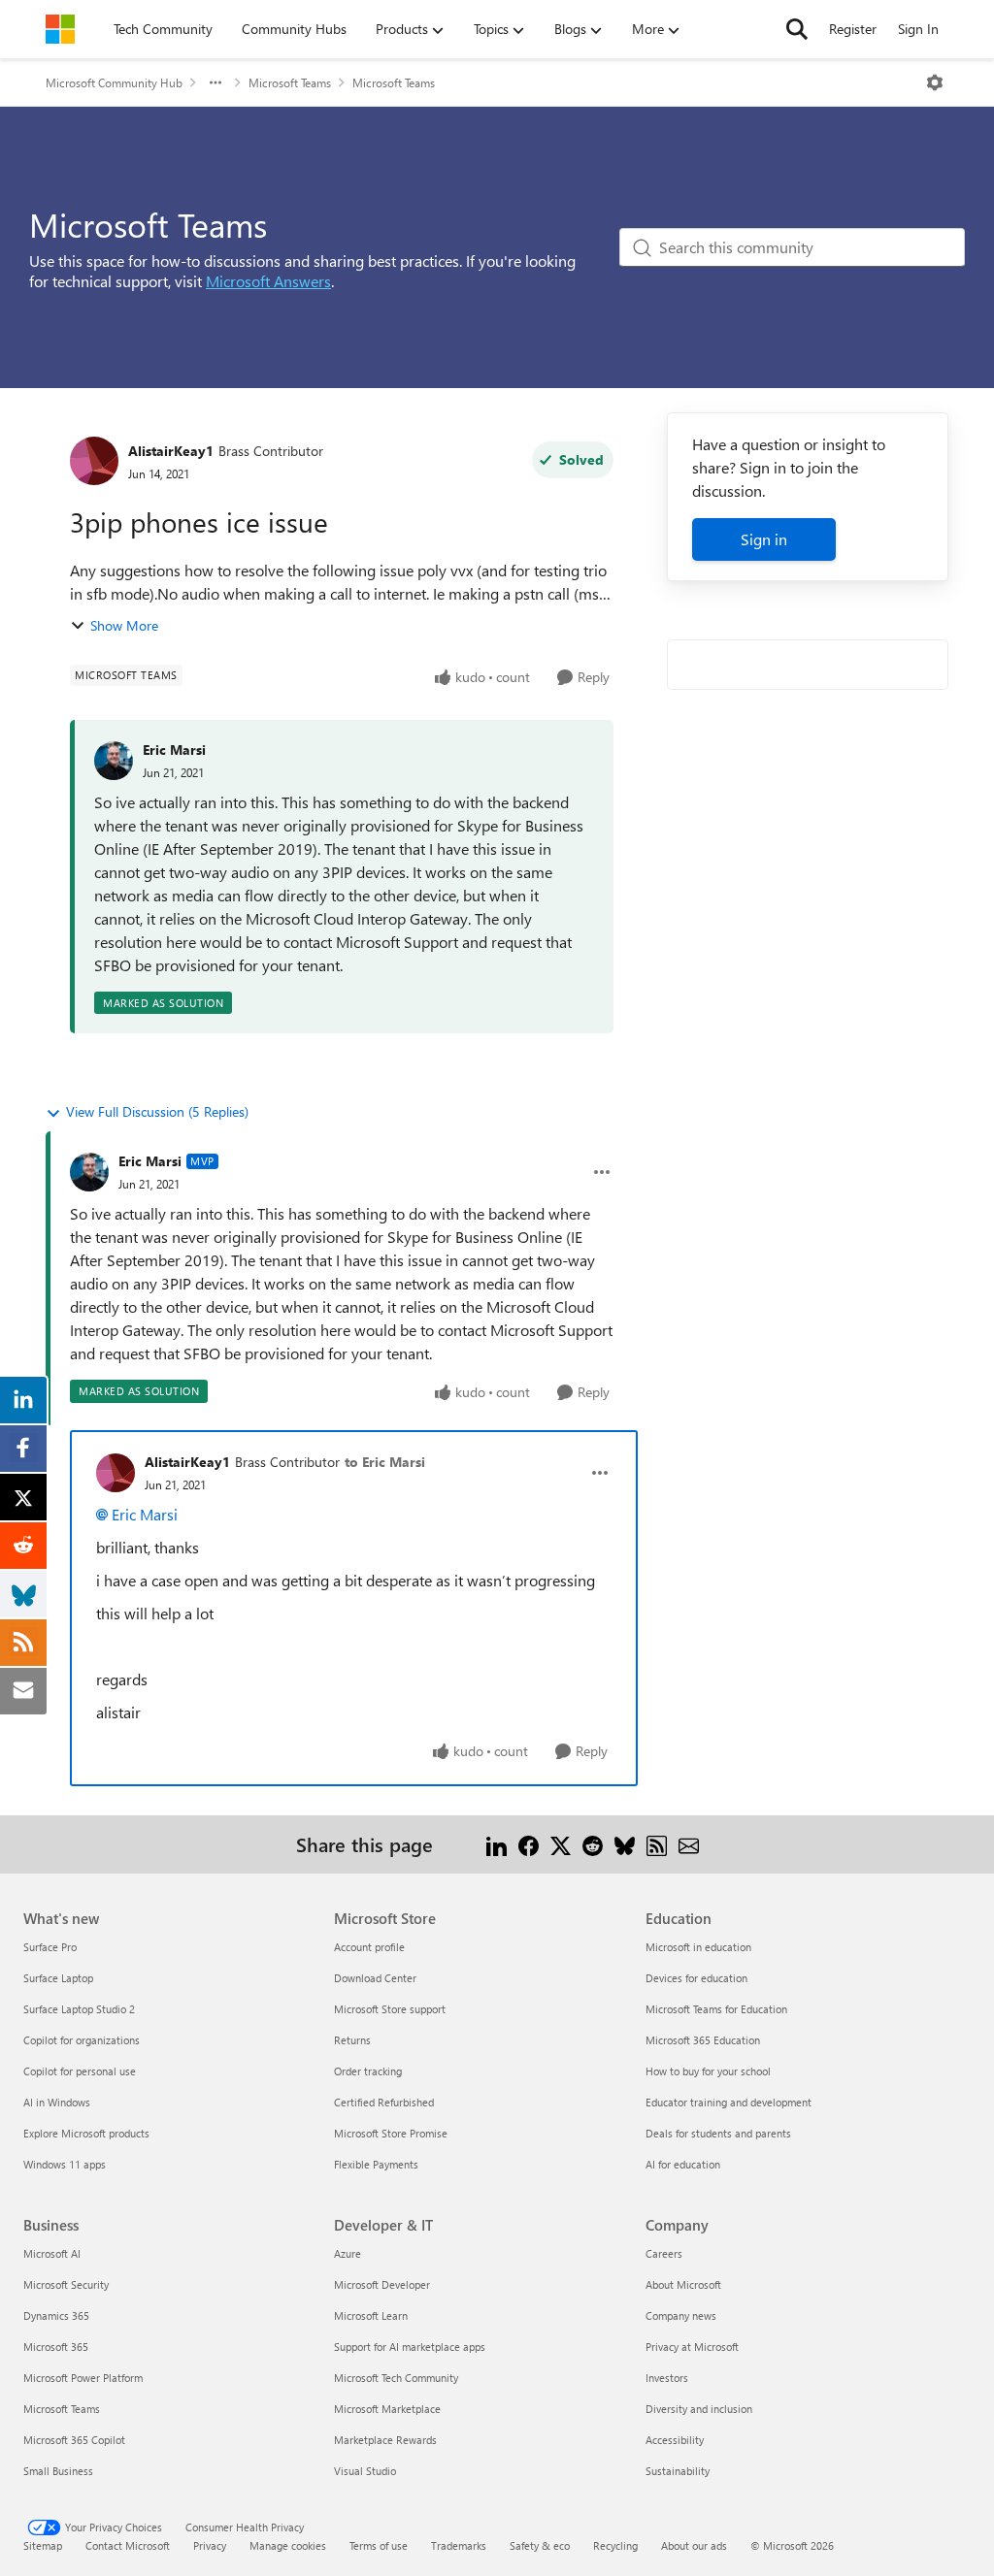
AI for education (683, 2164)
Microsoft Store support (390, 2009)
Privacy (210, 2545)
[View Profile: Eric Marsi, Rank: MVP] (89, 1172)
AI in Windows (57, 2102)
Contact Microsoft (128, 2545)
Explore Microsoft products (86, 2133)
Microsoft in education (698, 1947)
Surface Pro (50, 1947)
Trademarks (459, 2545)
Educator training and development (729, 2102)
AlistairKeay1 (171, 451)
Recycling (615, 2545)
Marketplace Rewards (385, 2440)
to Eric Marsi (385, 1462)
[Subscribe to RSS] (657, 1844)
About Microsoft (683, 2284)
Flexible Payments (376, 2164)
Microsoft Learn (371, 2315)
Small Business (58, 2471)
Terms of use (379, 2545)
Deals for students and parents (718, 2133)
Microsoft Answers (268, 281)
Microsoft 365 (56, 2347)
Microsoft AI (52, 2253)
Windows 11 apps (65, 2164)
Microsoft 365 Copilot (74, 2440)
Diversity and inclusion (699, 2409)
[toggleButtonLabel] (935, 82)
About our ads (694, 2545)
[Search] (797, 29)
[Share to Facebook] (529, 1844)
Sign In (918, 29)
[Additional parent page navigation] (215, 82)
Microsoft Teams (290, 82)
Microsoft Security (66, 2284)
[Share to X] (561, 1844)
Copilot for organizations (82, 2040)
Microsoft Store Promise (391, 2133)
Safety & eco (540, 2545)
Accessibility (675, 2440)
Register (853, 29)
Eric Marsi (174, 750)
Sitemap (43, 2545)
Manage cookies (288, 2545)
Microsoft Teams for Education (716, 2009)
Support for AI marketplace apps (410, 2347)
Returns (352, 2040)
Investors (667, 2378)
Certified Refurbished (384, 2102)
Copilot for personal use (80, 2071)
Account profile (369, 1947)
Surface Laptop (58, 1978)
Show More (124, 625)
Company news (681, 2315)
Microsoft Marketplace (387, 2409)
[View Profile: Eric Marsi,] (114, 761)
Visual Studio (365, 2471)
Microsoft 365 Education (703, 2040)
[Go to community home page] (60, 29)
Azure (348, 2253)
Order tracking (368, 2071)
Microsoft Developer (382, 2284)
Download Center (375, 1978)
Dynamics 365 (56, 2315)
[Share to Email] (689, 1844)
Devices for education (696, 1978)
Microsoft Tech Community (396, 2378)
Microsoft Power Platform (83, 2378)
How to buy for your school (708, 2071)
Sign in (764, 539)
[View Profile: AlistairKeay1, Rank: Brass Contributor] (94, 461)
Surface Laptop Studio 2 (79, 2009)
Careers (664, 2253)
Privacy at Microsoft (692, 2347)
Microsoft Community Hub (114, 82)
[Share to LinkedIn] (497, 1844)
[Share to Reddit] (593, 1844)
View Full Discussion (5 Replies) (157, 1111)
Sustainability (678, 2471)
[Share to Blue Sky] (625, 1844)
